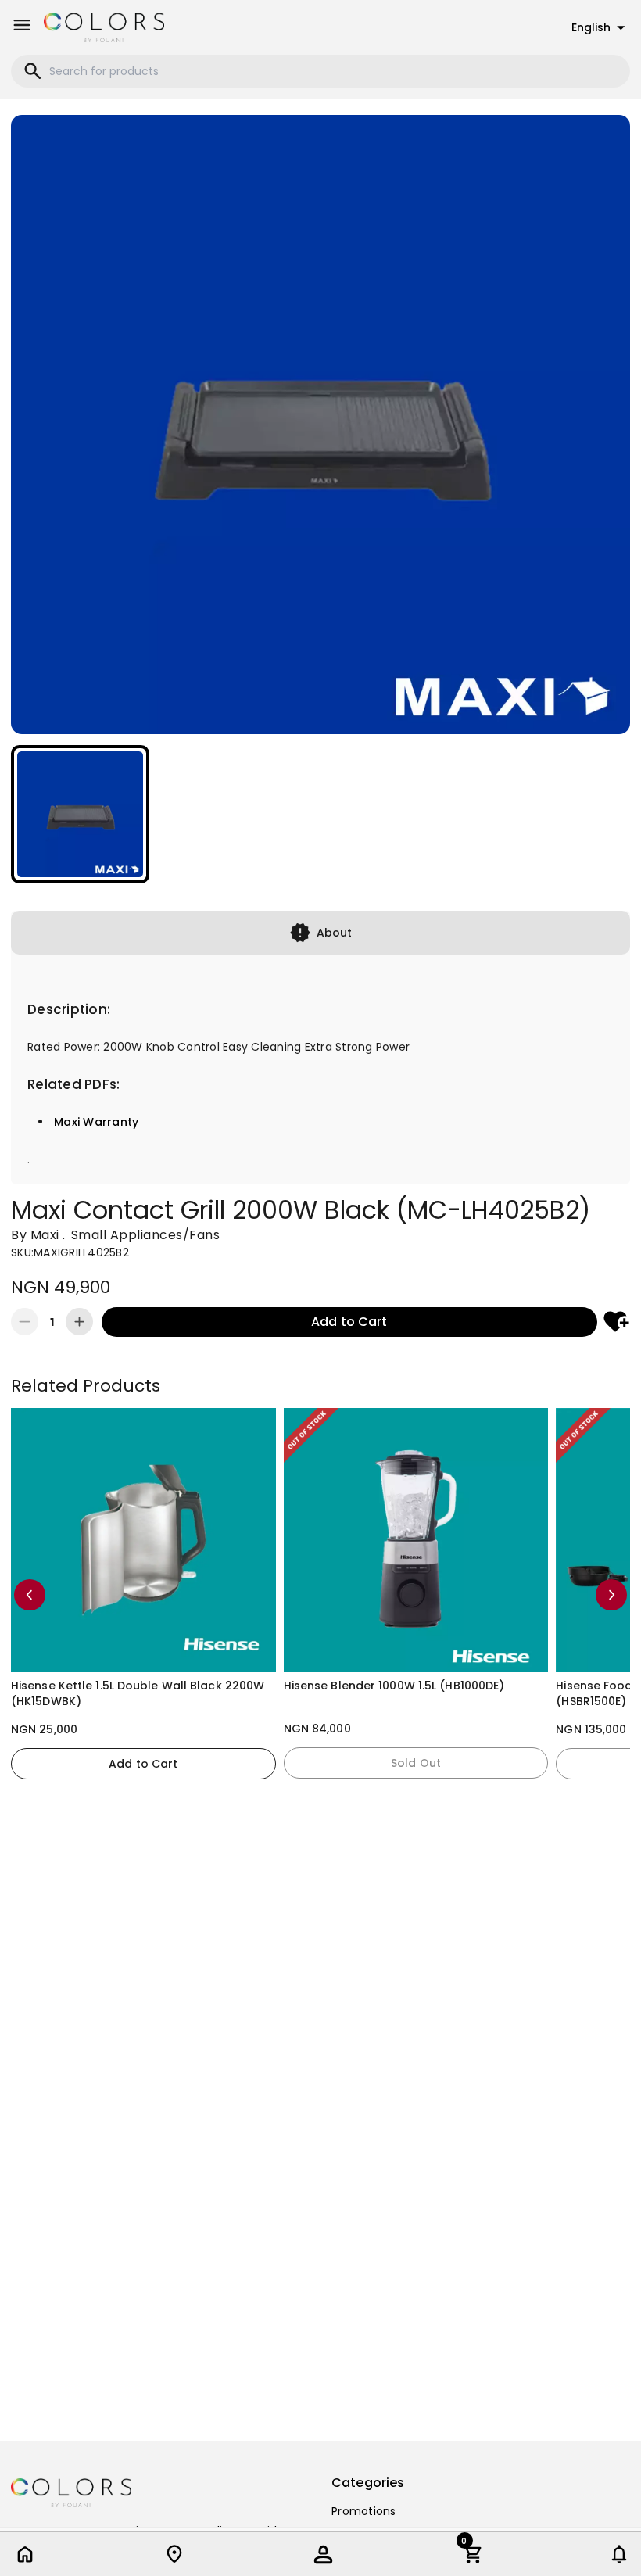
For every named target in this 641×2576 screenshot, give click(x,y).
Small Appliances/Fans (146, 1235)
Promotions (364, 2511)
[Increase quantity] (79, 1322)
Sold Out (416, 1763)
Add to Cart (349, 1322)
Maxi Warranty (96, 1122)
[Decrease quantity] (25, 1322)
